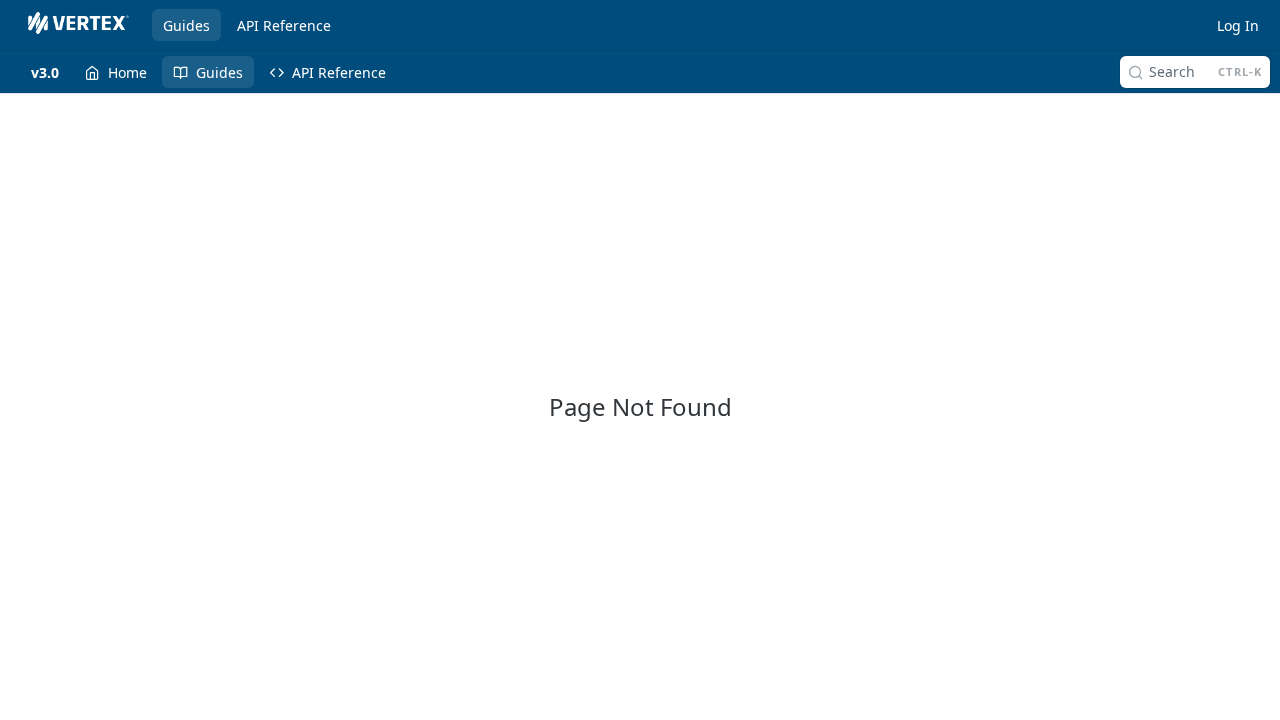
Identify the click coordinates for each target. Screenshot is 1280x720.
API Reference (284, 25)
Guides (186, 25)
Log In (1238, 25)
